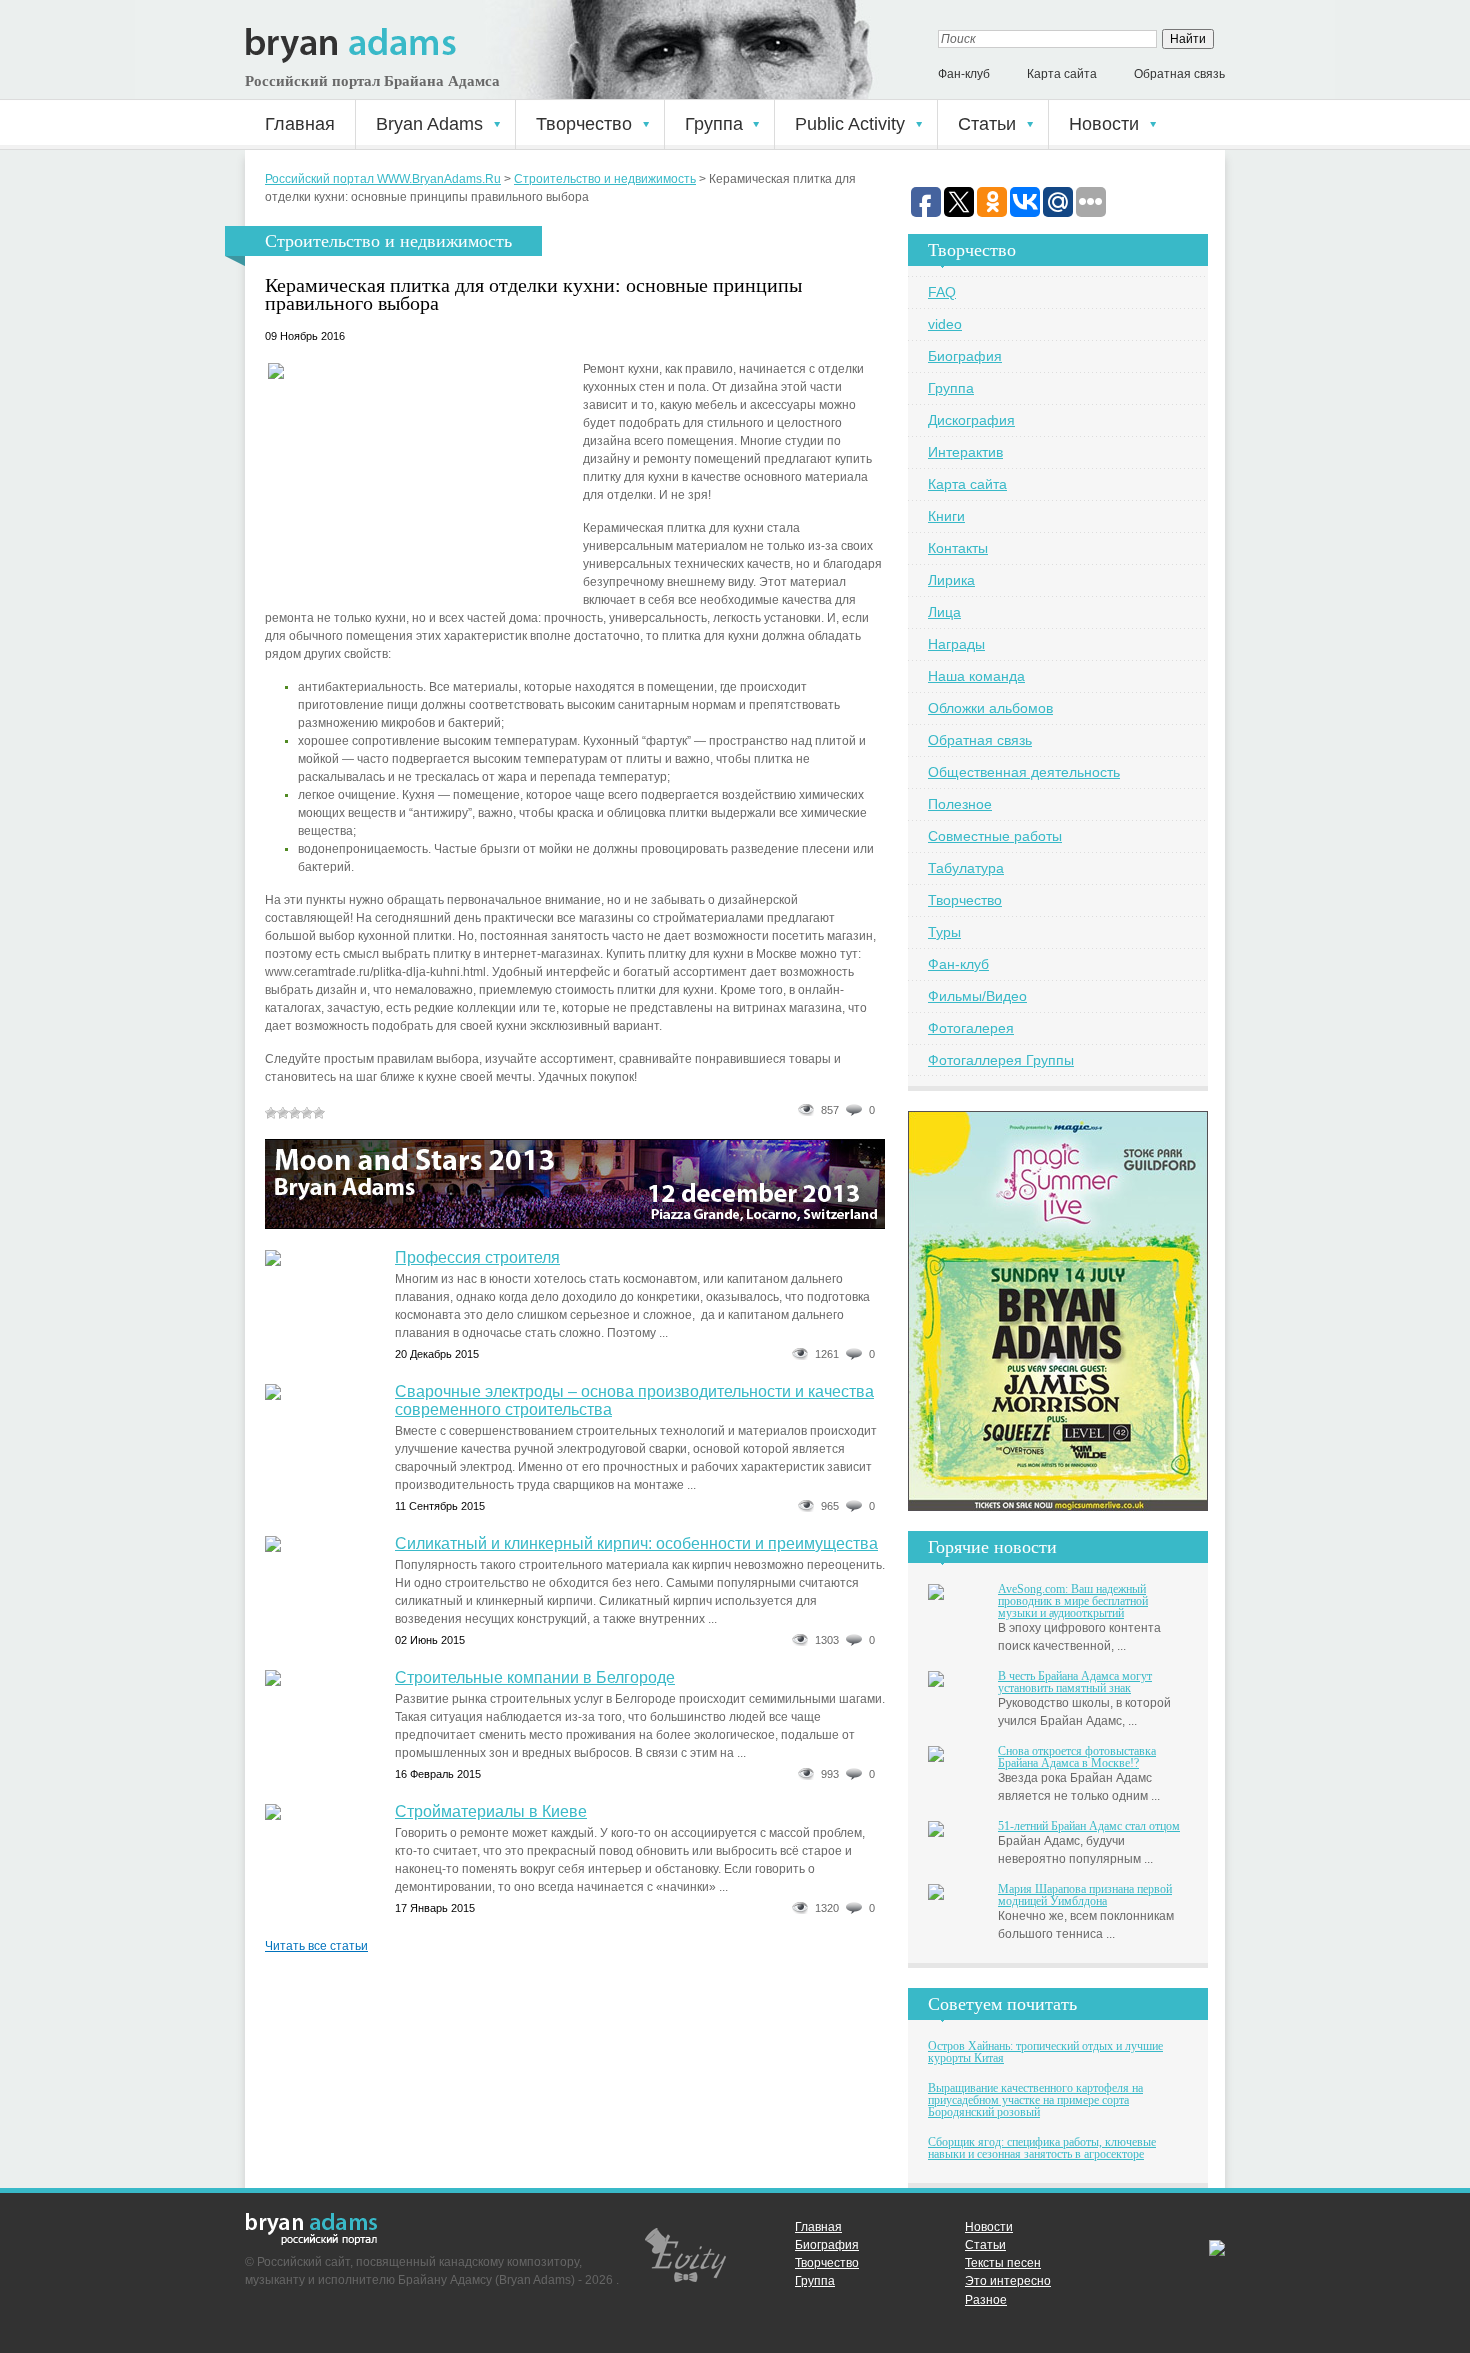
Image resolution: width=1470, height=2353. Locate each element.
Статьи (987, 124)
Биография (965, 356)
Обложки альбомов (990, 708)
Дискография (971, 420)
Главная (300, 124)
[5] (319, 1113)
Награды (956, 644)
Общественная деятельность (1024, 772)
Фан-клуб (964, 74)
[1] (271, 1113)
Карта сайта (1062, 74)
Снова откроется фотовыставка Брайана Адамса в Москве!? (1077, 1757)
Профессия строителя (477, 1257)
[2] (283, 1113)
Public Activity (850, 124)
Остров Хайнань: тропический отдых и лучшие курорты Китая (1045, 2052)
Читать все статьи (316, 1946)
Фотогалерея (971, 1028)
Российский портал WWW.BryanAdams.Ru (383, 179)
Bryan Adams (429, 124)
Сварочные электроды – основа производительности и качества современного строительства (634, 1400)
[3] (295, 1113)
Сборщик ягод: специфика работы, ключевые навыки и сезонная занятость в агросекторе (1042, 2148)
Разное (986, 2300)
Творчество (584, 124)
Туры (944, 932)
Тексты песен (1003, 2263)
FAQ (942, 292)
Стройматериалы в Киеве (491, 1811)
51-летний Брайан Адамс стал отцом (1089, 1826)
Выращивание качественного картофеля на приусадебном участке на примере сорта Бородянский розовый (1035, 2100)
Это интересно (1008, 2281)
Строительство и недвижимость (605, 179)
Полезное (960, 804)
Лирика (951, 580)
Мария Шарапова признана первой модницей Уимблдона (1085, 1895)
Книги (946, 516)
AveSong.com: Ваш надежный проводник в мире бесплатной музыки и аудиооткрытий (1073, 1601)
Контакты (958, 548)
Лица (944, 612)
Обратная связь (1179, 74)
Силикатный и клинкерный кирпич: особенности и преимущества (636, 1543)
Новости (1104, 124)
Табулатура (966, 868)
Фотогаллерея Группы (1001, 1060)
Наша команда (976, 676)
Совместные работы (995, 836)
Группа (714, 124)
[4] (307, 1113)
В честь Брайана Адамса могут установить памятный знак (1075, 1682)
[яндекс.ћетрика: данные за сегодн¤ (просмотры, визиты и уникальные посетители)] (1217, 2249)
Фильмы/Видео (977, 996)
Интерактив (965, 452)
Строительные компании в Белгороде (535, 1677)
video (945, 324)
